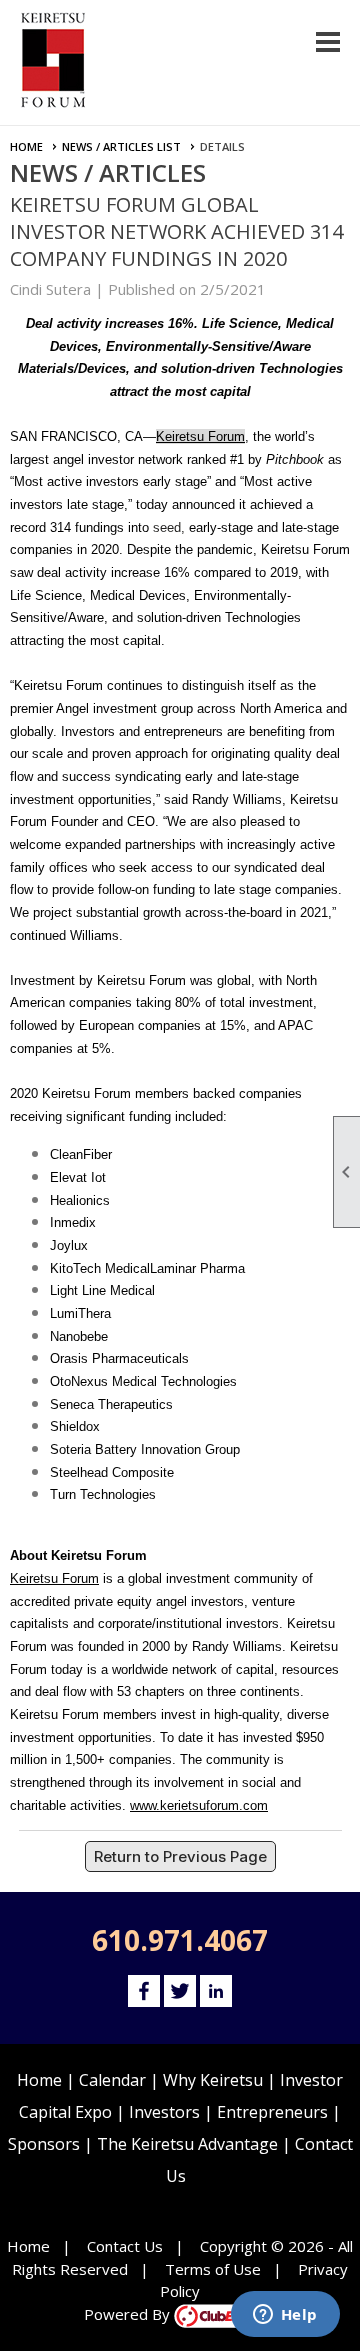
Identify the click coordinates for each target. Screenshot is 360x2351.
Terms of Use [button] (213, 2269)
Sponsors (44, 2144)
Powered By (129, 2314)
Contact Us (125, 2246)
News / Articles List (121, 146)
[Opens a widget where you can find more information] (285, 2316)
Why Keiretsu (213, 2080)
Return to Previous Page (180, 1856)
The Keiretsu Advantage (187, 2144)
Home (26, 146)
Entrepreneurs (272, 2112)
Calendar (112, 2080)
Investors (164, 2112)
